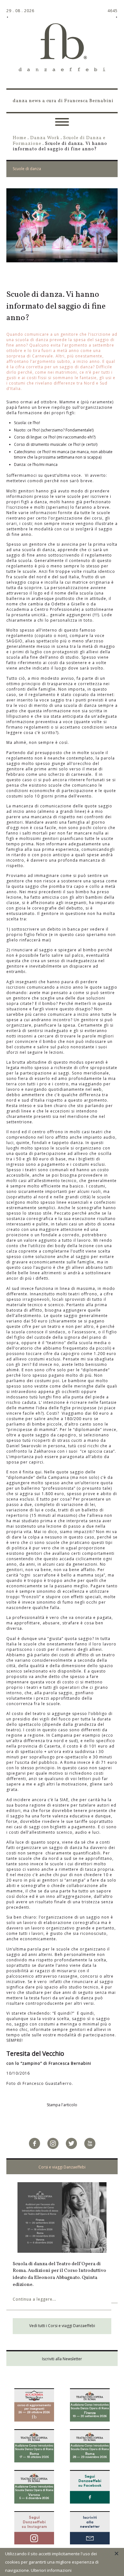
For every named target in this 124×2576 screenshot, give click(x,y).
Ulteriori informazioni (51, 2570)
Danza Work (45, 138)
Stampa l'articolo (62, 2105)
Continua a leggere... (73, 2292)
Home (20, 138)
